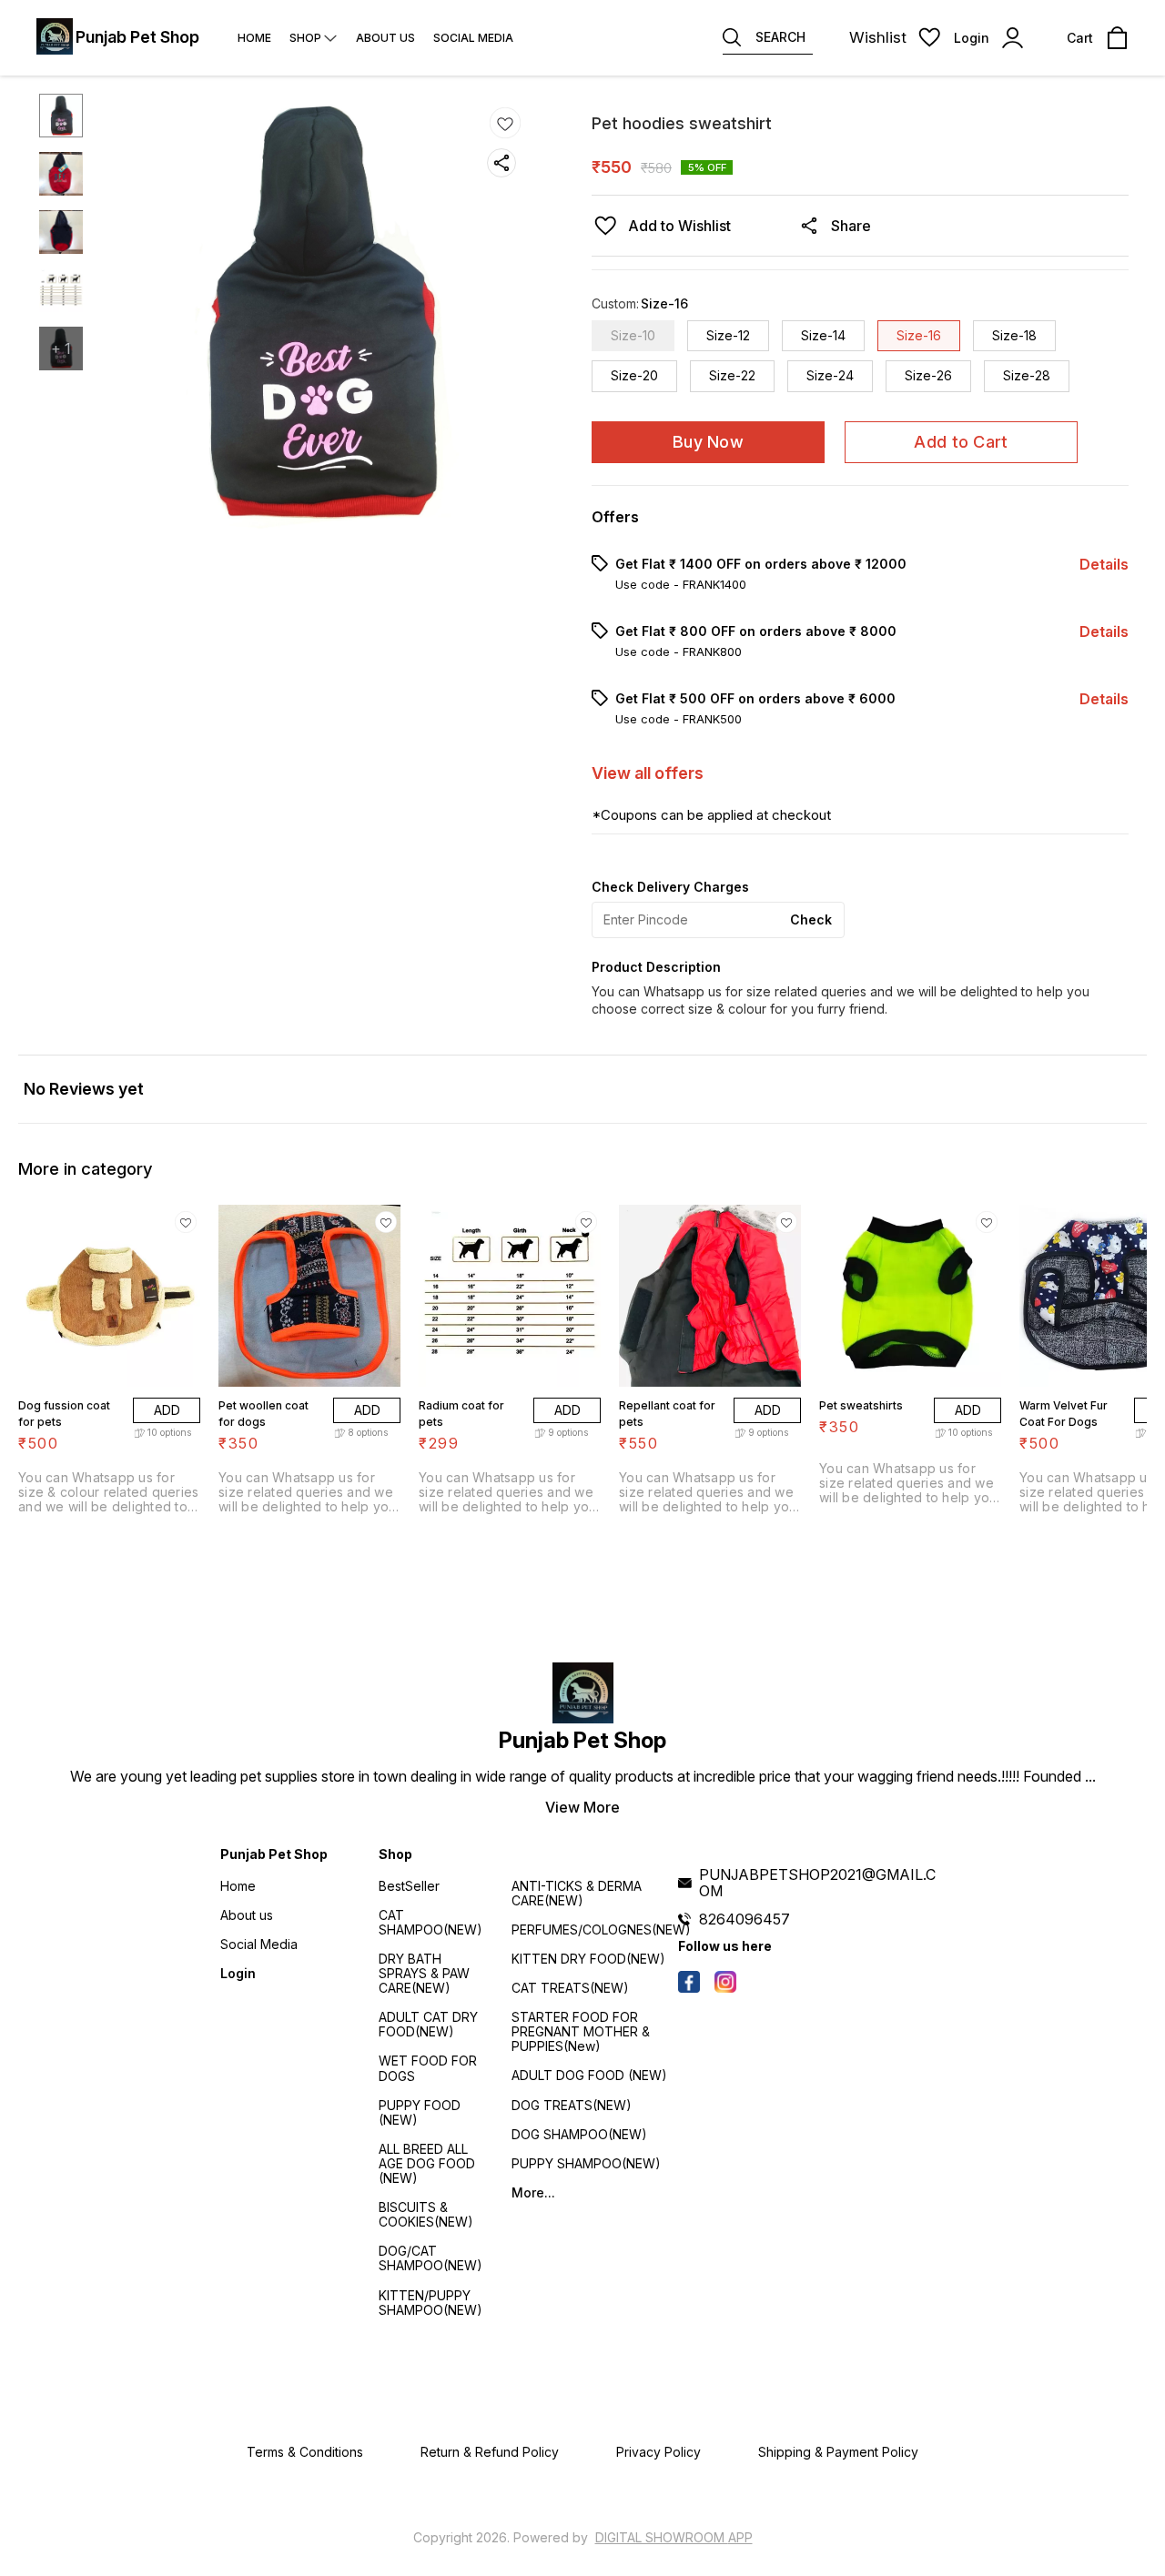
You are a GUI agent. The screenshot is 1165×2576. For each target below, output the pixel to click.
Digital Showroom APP (674, 2537)
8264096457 (745, 1919)
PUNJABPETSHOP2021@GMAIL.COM (817, 1883)
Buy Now (708, 442)
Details (1104, 564)
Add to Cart (961, 442)
